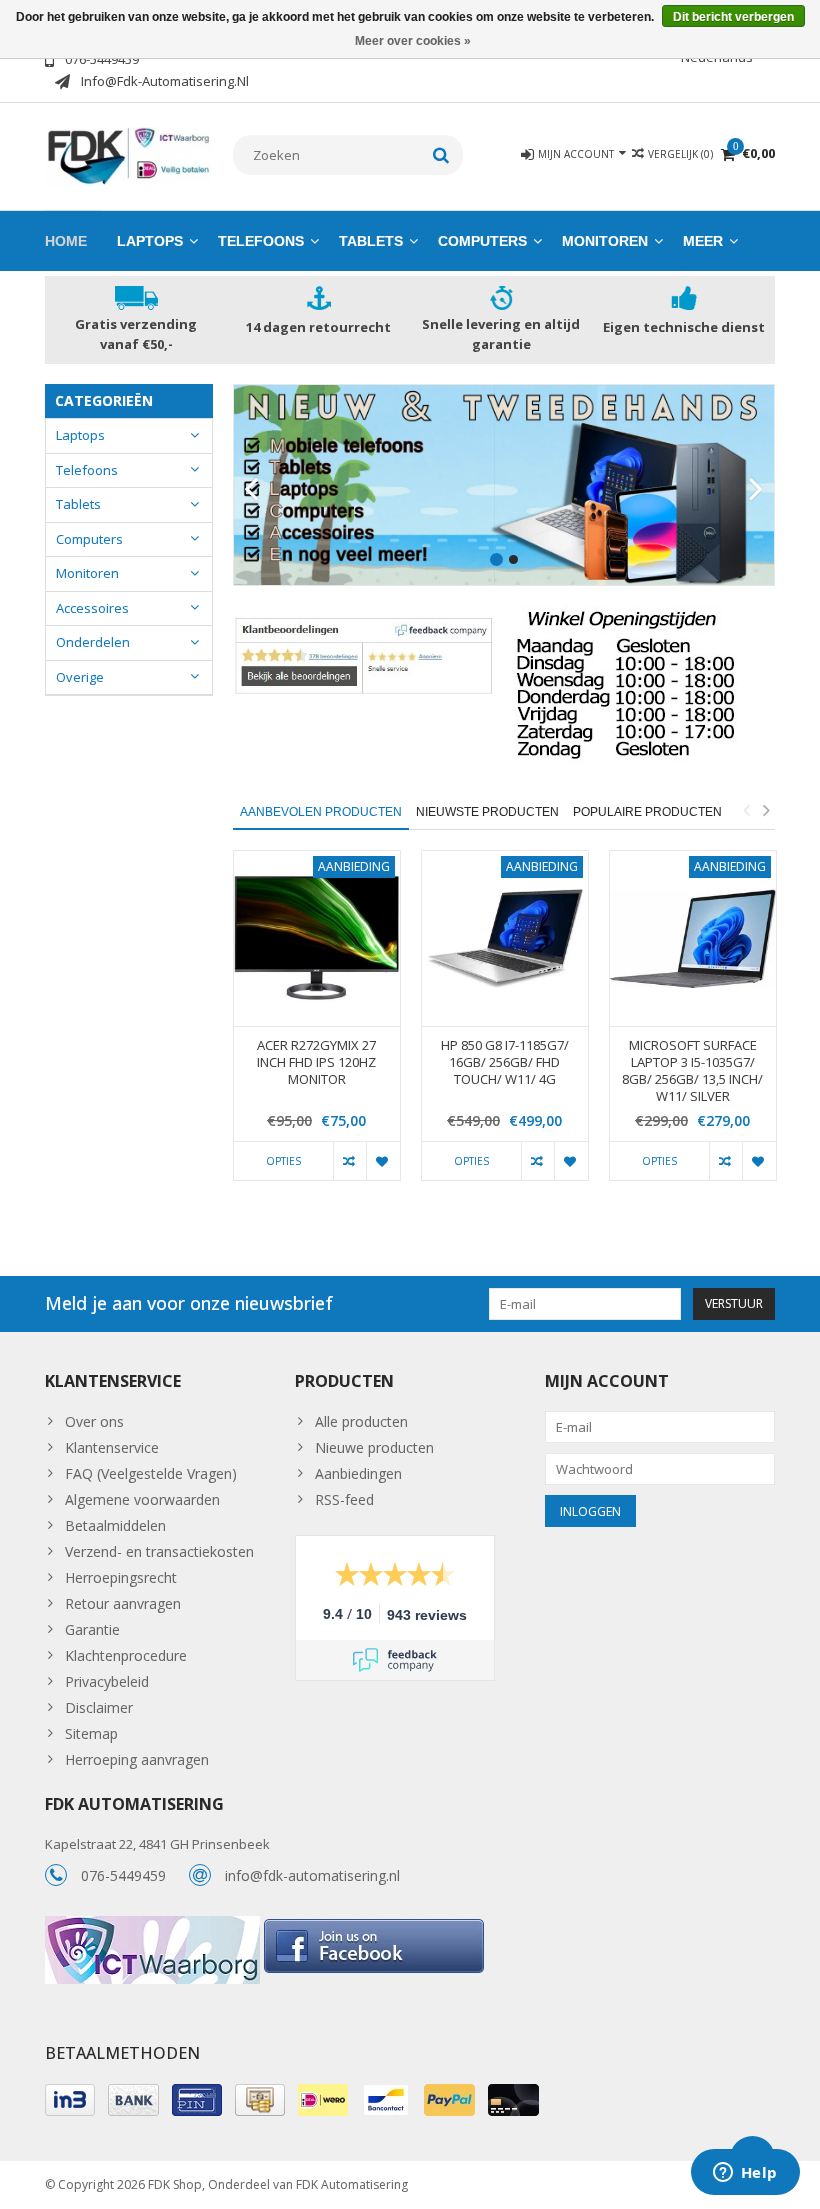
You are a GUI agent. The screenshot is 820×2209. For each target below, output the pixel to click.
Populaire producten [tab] (647, 812)
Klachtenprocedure (126, 1655)
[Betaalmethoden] (70, 2100)
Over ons (94, 1421)
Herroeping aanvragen (137, 1759)
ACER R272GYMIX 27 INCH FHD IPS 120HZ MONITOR (316, 1062)
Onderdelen (93, 642)
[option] (317, 1025)
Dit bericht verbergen (733, 17)
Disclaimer (99, 1707)
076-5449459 (123, 1875)
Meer (703, 241)
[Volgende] (756, 490)
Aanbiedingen (358, 1473)
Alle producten (361, 1421)
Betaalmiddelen (115, 1525)
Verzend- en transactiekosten (159, 1551)
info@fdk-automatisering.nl (312, 1875)
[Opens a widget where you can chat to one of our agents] (745, 2174)
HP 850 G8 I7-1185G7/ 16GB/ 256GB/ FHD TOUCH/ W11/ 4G (505, 1062)
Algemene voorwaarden (142, 1499)
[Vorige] (251, 490)
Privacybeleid (107, 1681)
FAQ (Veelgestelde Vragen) (151, 1473)
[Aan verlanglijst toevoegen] (382, 1161)
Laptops (150, 241)
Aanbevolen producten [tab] (321, 812)
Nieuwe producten (374, 1447)
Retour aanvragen (123, 1603)
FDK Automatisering (352, 2184)
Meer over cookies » (413, 41)
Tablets (371, 241)
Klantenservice (112, 1447)
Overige (80, 677)
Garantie (92, 1629)
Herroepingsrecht (121, 1577)
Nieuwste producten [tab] (487, 812)
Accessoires (92, 608)
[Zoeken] (441, 155)
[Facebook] (374, 1926)
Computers (482, 241)
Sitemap (91, 1733)
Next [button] (766, 810)
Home (66, 241)
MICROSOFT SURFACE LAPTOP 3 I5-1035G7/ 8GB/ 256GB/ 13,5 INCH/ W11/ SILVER (692, 1071)
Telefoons (261, 241)
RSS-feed (344, 1499)
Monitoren (605, 241)
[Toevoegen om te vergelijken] (349, 1161)
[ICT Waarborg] (154, 1926)
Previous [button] (746, 810)
